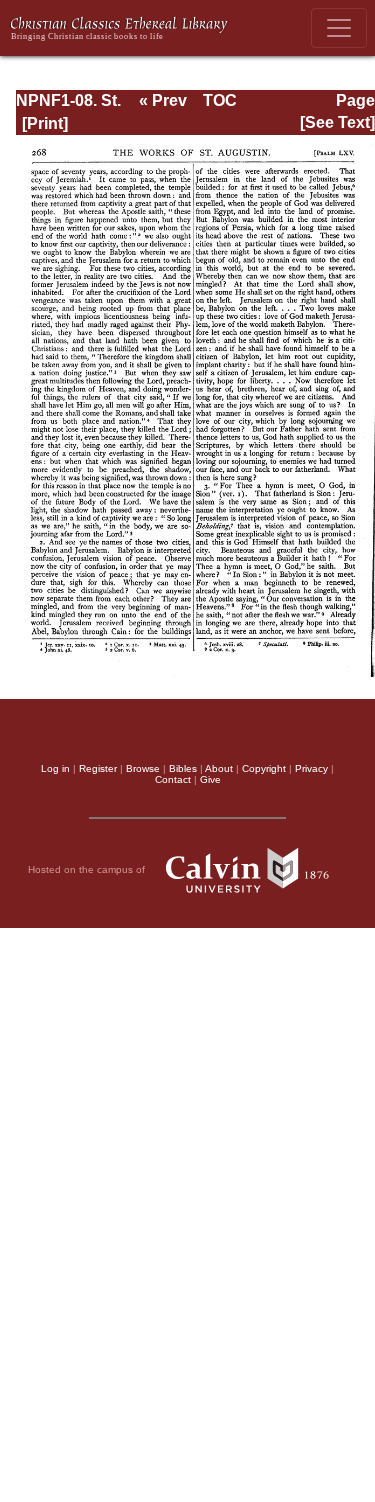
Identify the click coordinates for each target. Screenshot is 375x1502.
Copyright (264, 768)
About (219, 768)
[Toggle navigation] (339, 28)
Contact (173, 779)
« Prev (163, 100)
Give (210, 779)
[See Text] (337, 122)
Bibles (183, 768)
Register (98, 768)
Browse (143, 768)
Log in (55, 768)
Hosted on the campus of (88, 869)
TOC (220, 100)
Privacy (311, 768)
